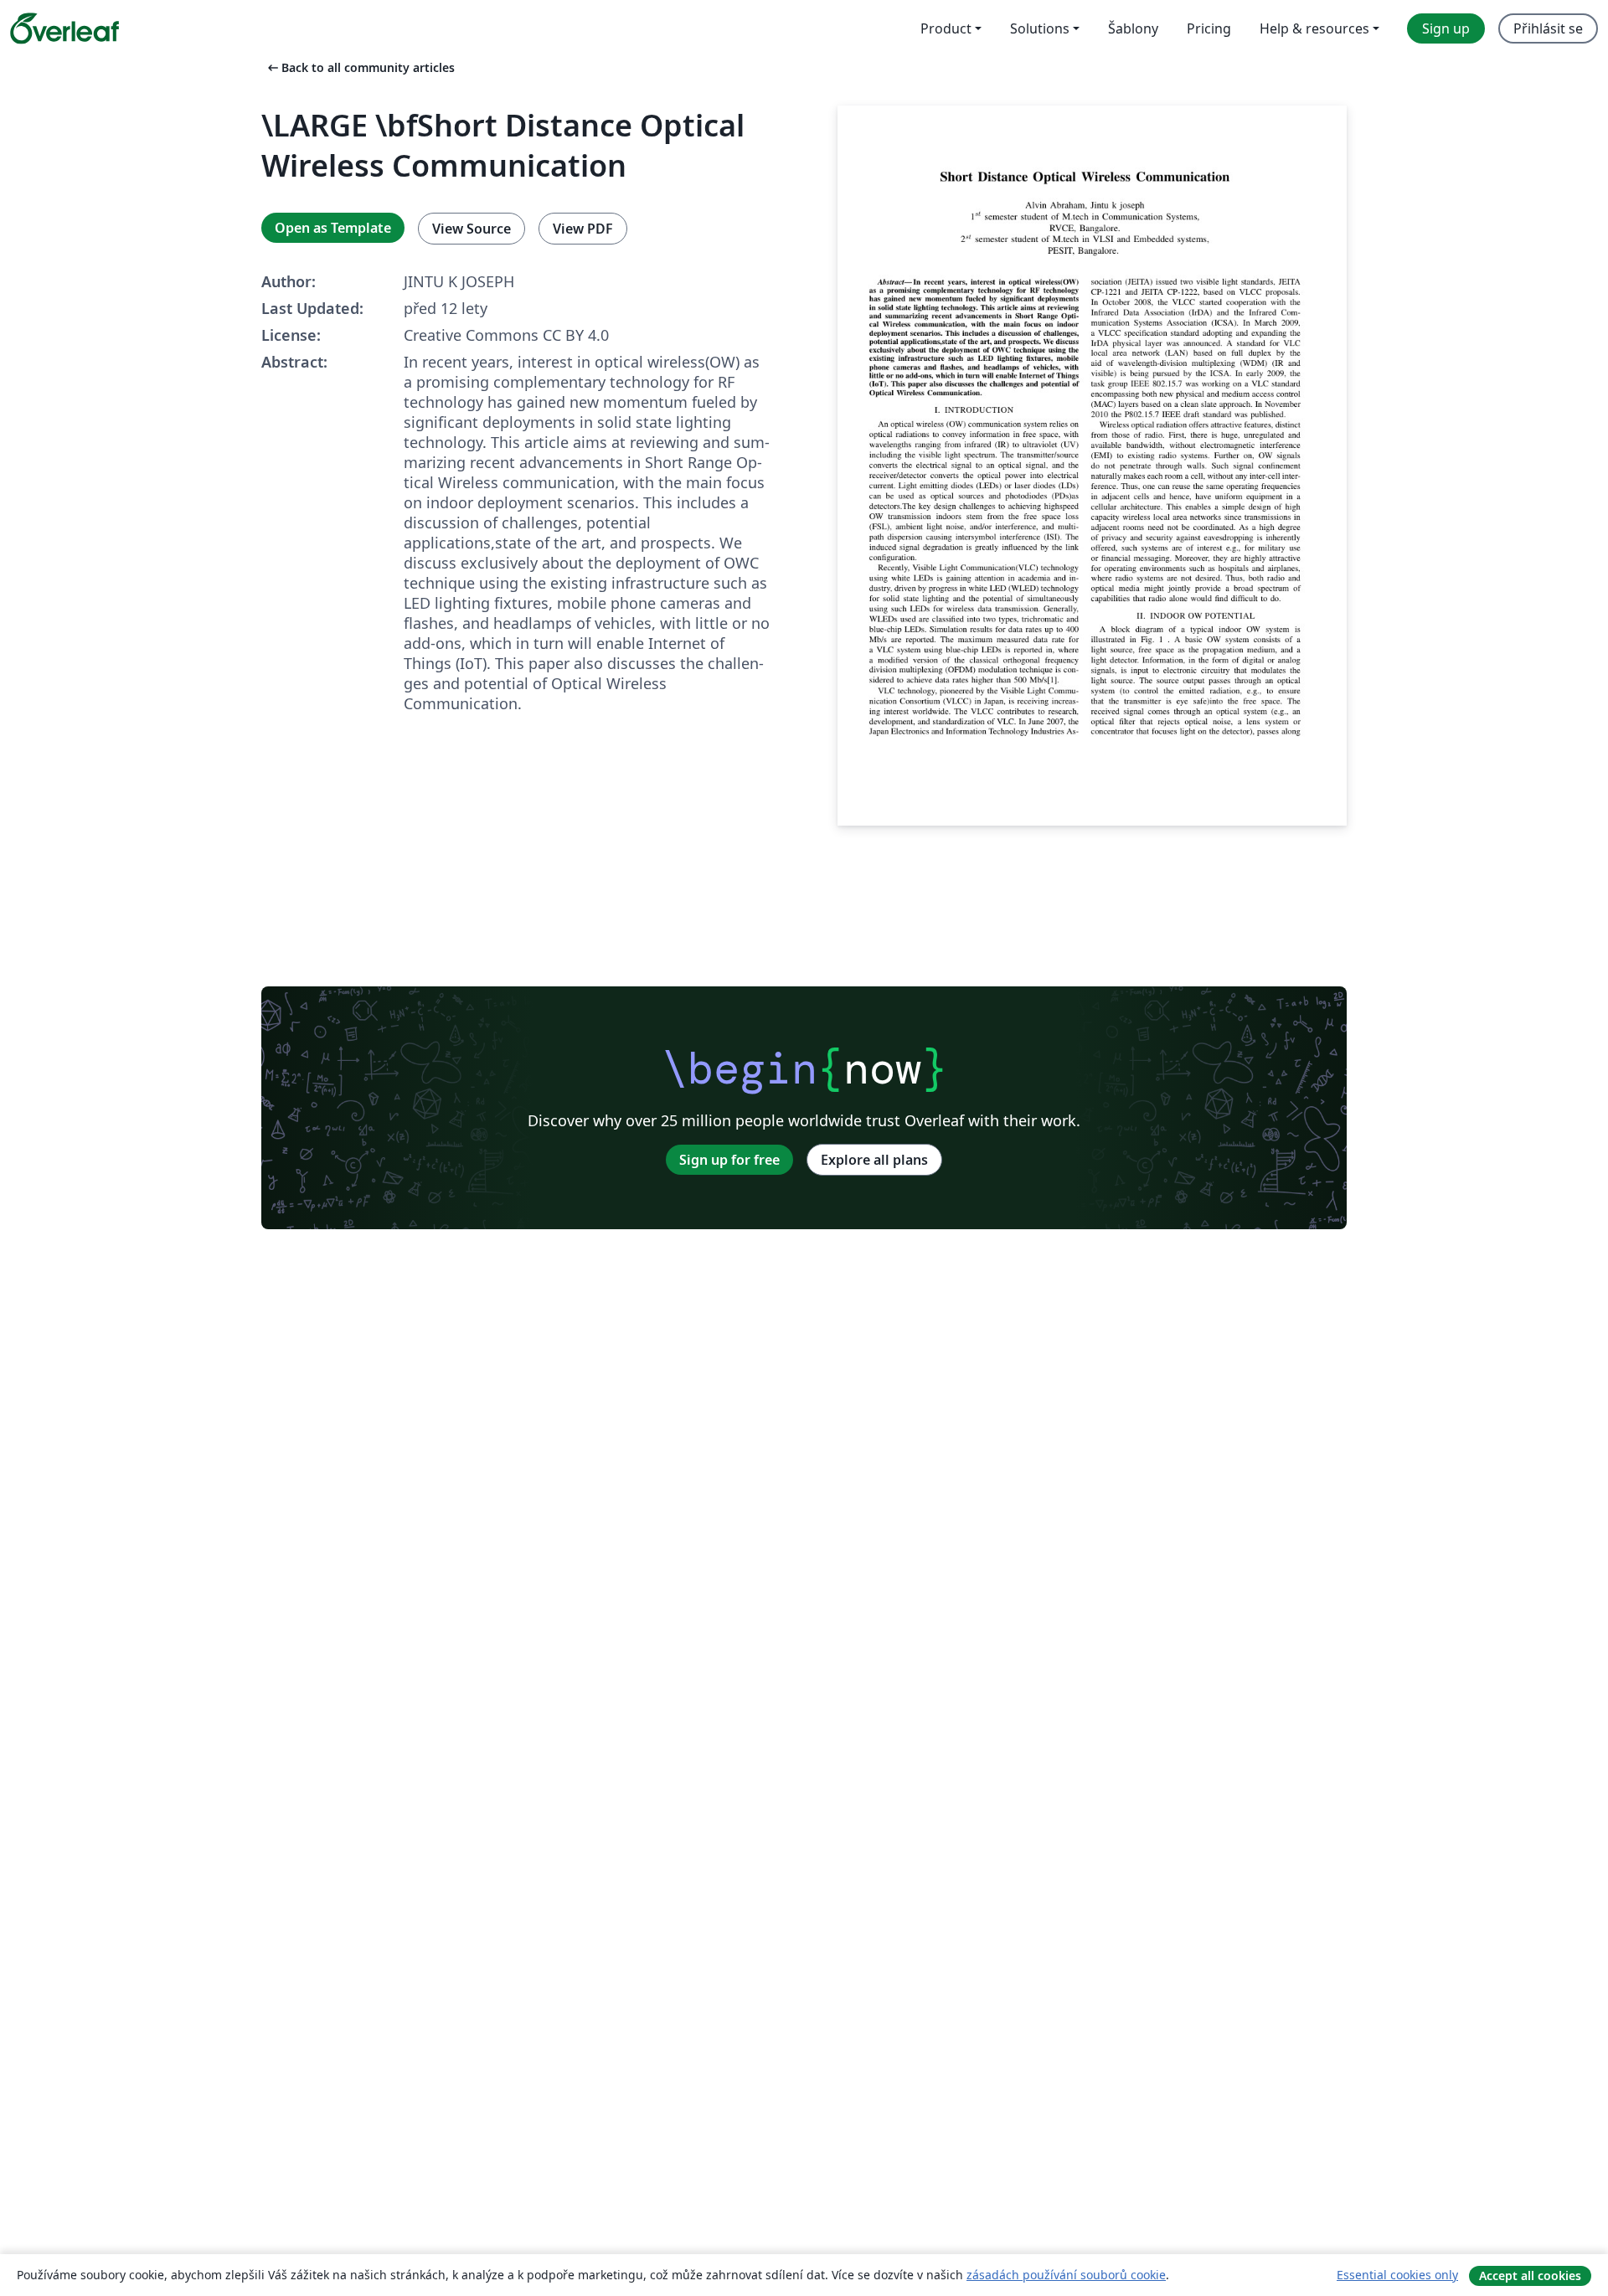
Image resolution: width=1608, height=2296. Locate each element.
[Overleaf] (64, 28)
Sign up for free (729, 1160)
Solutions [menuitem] (1040, 28)
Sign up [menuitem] (1446, 28)
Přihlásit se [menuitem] (1548, 28)
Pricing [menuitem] (1209, 28)
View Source (472, 229)
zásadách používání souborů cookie (1066, 2275)
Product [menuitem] (946, 28)
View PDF (583, 229)
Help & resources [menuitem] (1314, 28)
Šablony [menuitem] (1133, 28)
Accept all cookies (1530, 2275)
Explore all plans (874, 1160)
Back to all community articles (360, 67)
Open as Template (333, 228)
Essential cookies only (1397, 2275)
